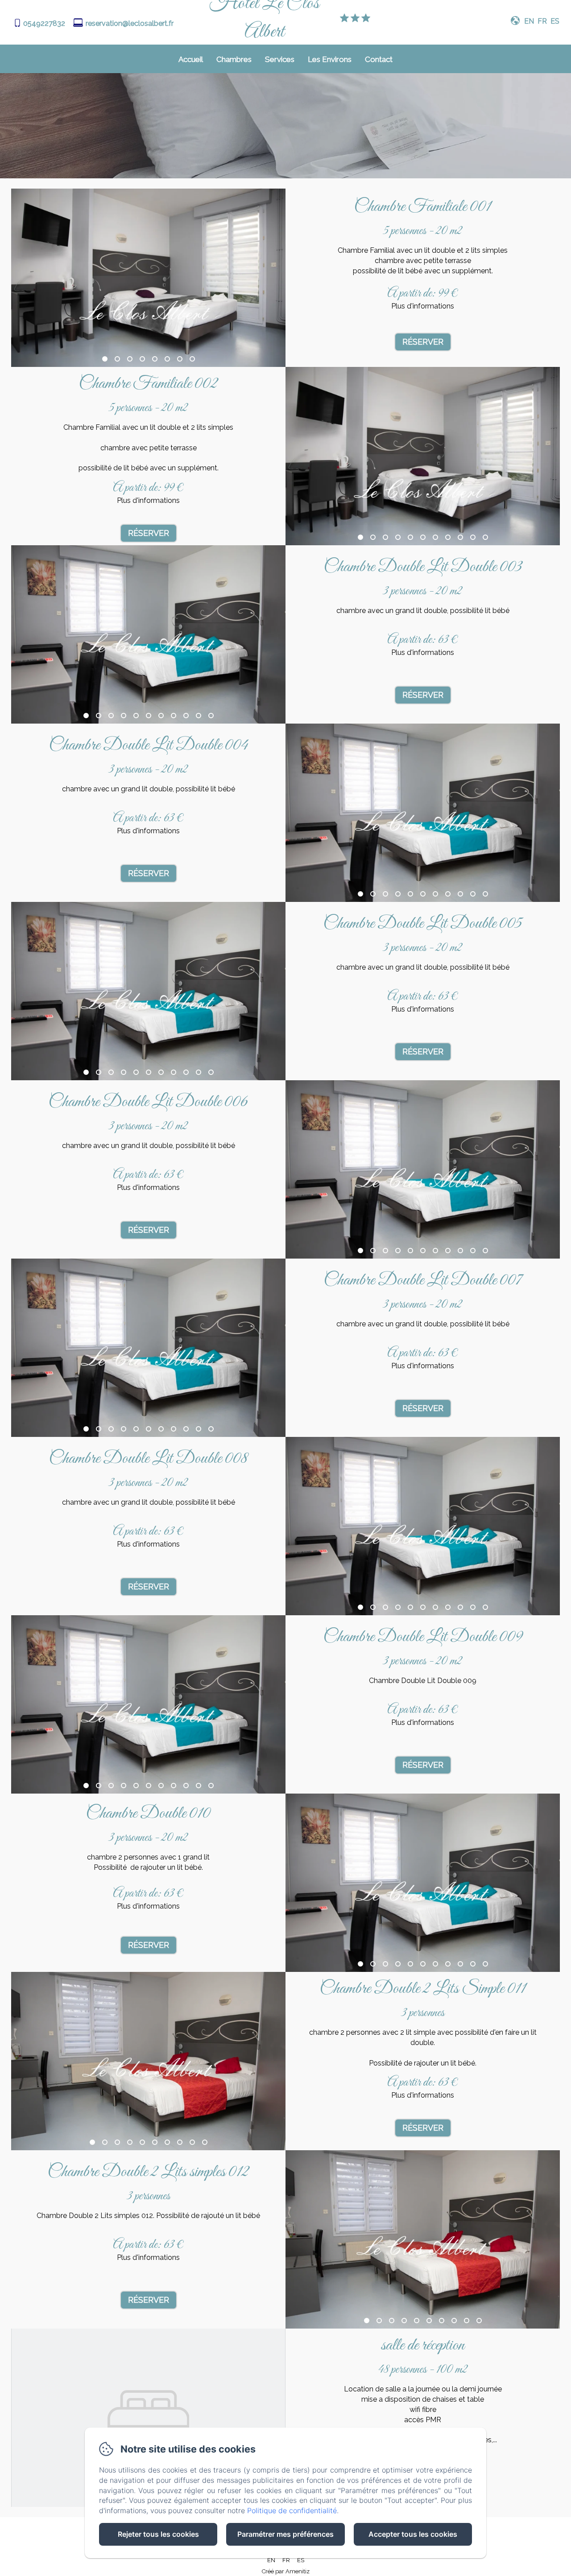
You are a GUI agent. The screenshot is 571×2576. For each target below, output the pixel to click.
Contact (379, 59)
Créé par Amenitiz (286, 2571)
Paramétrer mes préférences (285, 2534)
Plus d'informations (423, 306)
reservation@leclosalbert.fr (130, 23)
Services (280, 59)
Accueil (191, 59)
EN (271, 2560)
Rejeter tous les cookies (158, 2534)
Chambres (234, 59)
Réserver (423, 342)
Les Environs (330, 59)
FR (286, 2560)
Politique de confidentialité (292, 2510)
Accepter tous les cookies (413, 2534)
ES (301, 2560)
